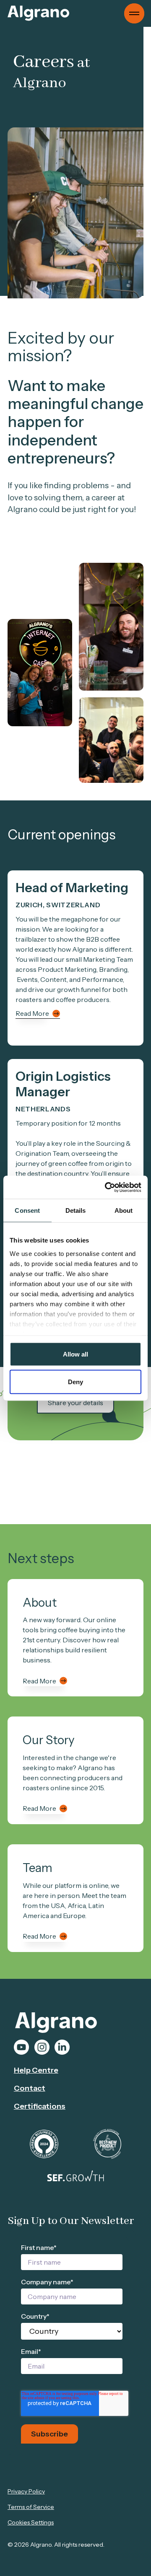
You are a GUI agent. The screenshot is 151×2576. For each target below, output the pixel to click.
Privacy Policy (26, 2491)
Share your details (75, 1403)
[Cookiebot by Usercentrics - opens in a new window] (107, 1187)
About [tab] (124, 1210)
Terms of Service (31, 2507)
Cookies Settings (31, 2522)
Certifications (40, 2106)
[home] (38, 13)
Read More (32, 1013)
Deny (75, 1381)
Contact (30, 2088)
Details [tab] (76, 1210)
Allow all (75, 1354)
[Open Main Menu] (134, 13)
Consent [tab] (27, 1210)
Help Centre (36, 2070)
